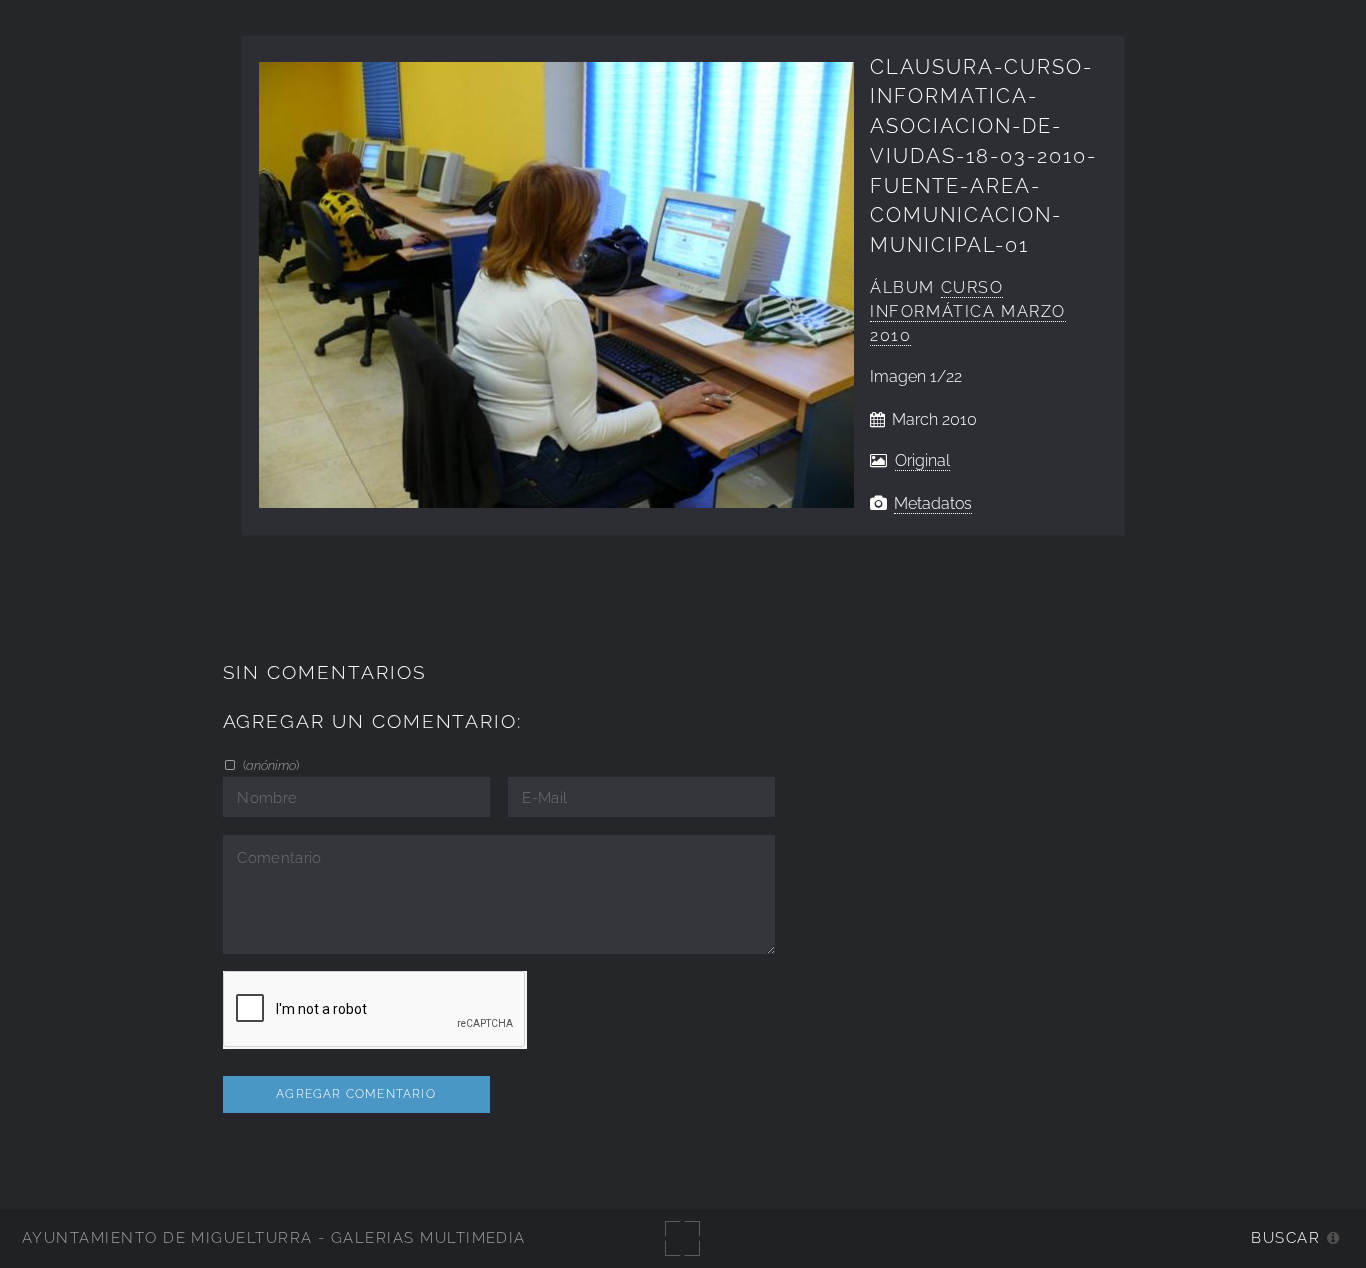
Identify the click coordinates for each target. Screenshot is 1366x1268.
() (269, 765)
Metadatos (933, 503)
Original (922, 460)
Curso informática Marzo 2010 (968, 311)
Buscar (1285, 1237)
